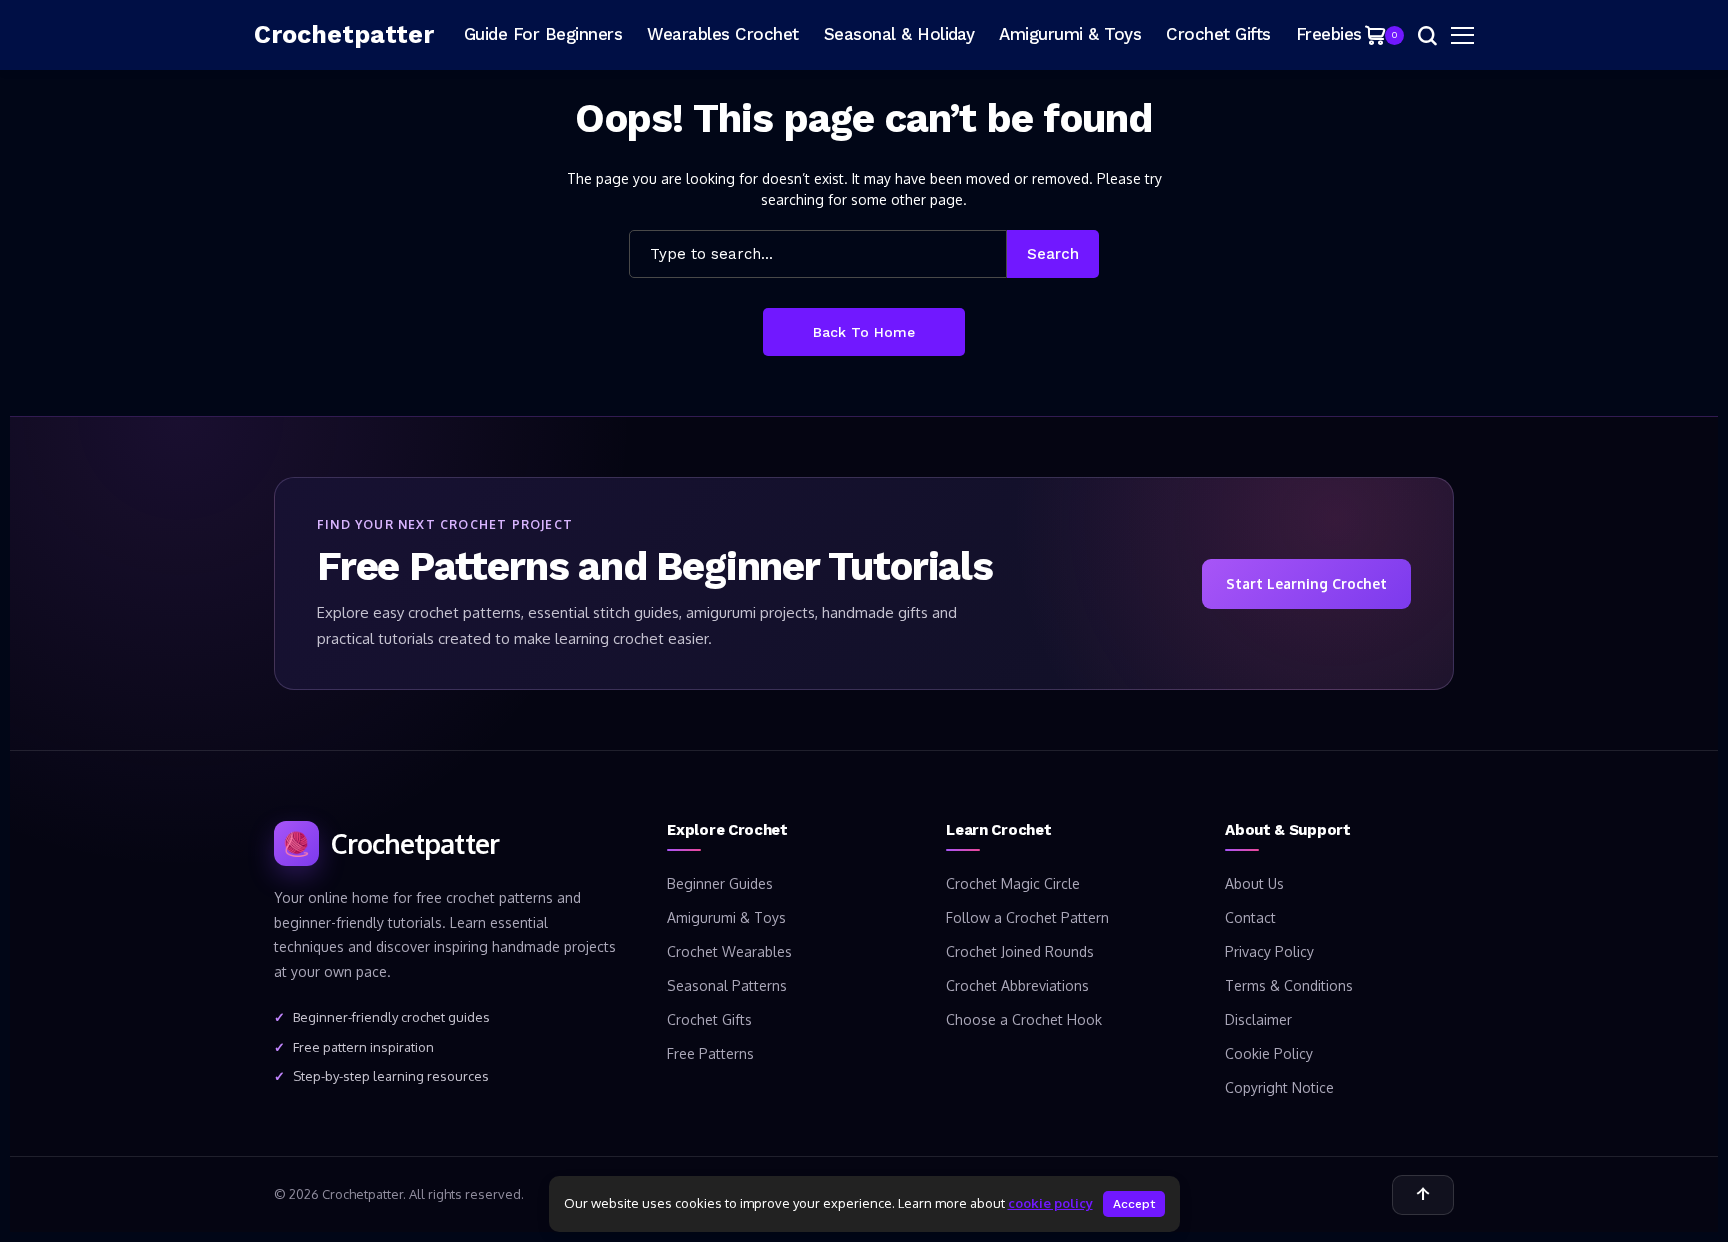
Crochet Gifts (709, 1019)
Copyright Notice (1279, 1087)
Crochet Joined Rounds (1020, 951)
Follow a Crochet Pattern (1027, 917)
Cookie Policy (1269, 1053)
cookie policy (1050, 1203)
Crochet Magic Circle (1013, 883)
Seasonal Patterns (727, 985)
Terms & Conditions (1289, 985)
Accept (1134, 1204)
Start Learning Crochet (1306, 583)
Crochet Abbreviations (1017, 985)
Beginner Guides (720, 883)
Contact (1250, 917)
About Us (1254, 883)
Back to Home (864, 332)
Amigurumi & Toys (726, 917)
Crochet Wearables (729, 951)
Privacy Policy (1269, 951)
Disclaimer (1258, 1019)
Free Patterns (710, 1053)
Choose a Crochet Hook (1024, 1019)
